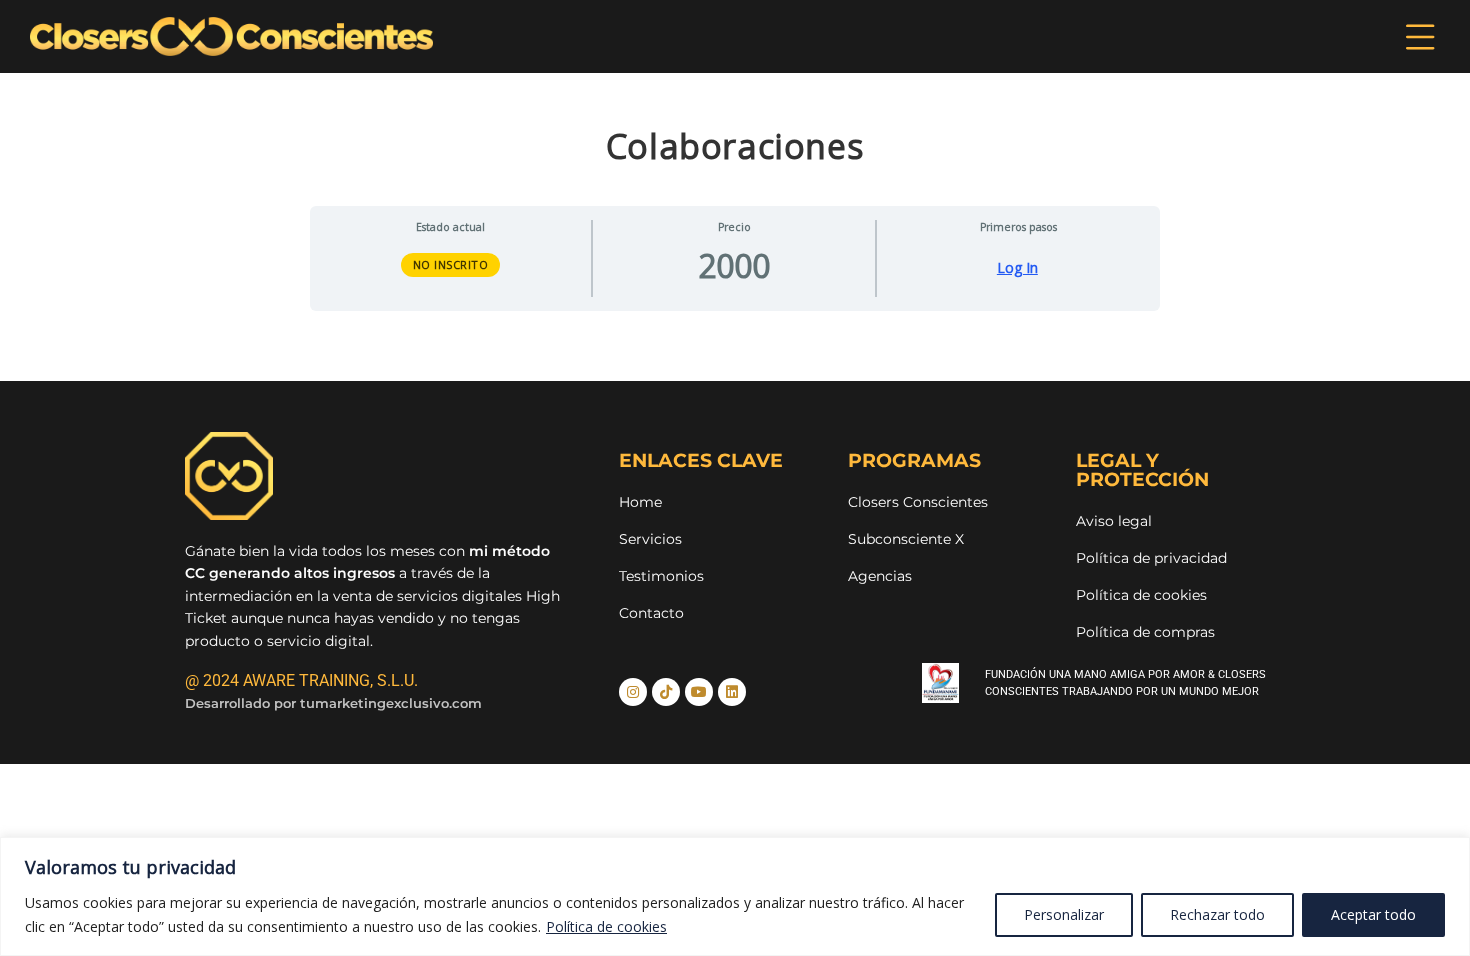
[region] (735, 896)
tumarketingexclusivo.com (391, 703)
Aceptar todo (1373, 914)
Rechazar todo (1217, 914)
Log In (1017, 268)
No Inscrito (451, 264)
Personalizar (1064, 914)
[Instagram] (633, 692)
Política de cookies (606, 926)
